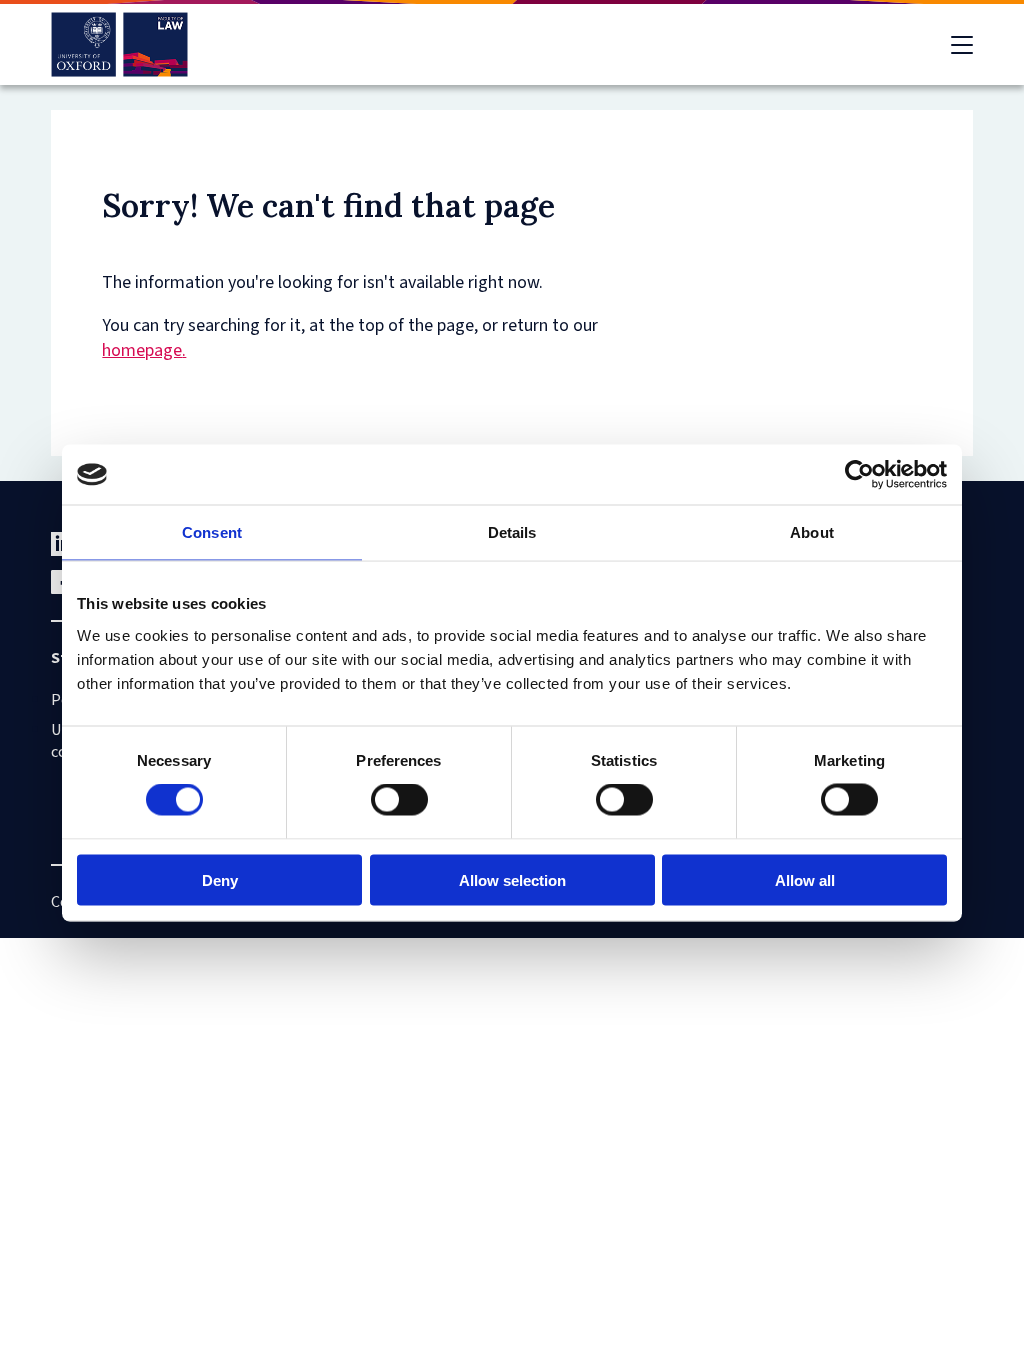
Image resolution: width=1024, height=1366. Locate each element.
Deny (220, 879)
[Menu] (962, 45)
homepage (142, 350)
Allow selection (512, 879)
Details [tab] (512, 532)
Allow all (805, 879)
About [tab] (812, 532)
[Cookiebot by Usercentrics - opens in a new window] (859, 475)
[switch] (399, 800)
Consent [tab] (212, 532)
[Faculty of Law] (119, 44)
